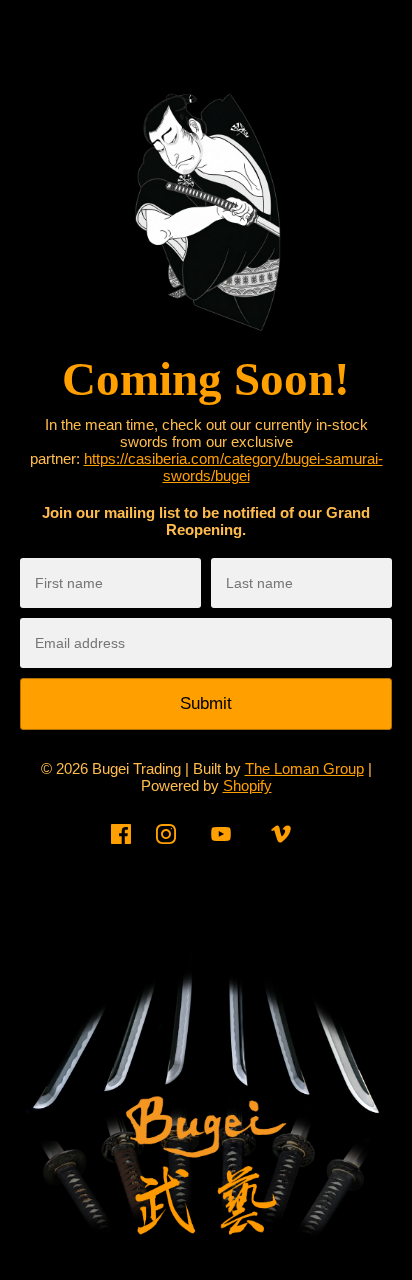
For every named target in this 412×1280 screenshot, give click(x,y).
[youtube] (221, 848)
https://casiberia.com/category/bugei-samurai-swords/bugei (233, 467)
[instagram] (166, 848)
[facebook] (121, 848)
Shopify (247, 785)
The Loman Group (304, 768)
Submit (206, 703)
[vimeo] (281, 848)
